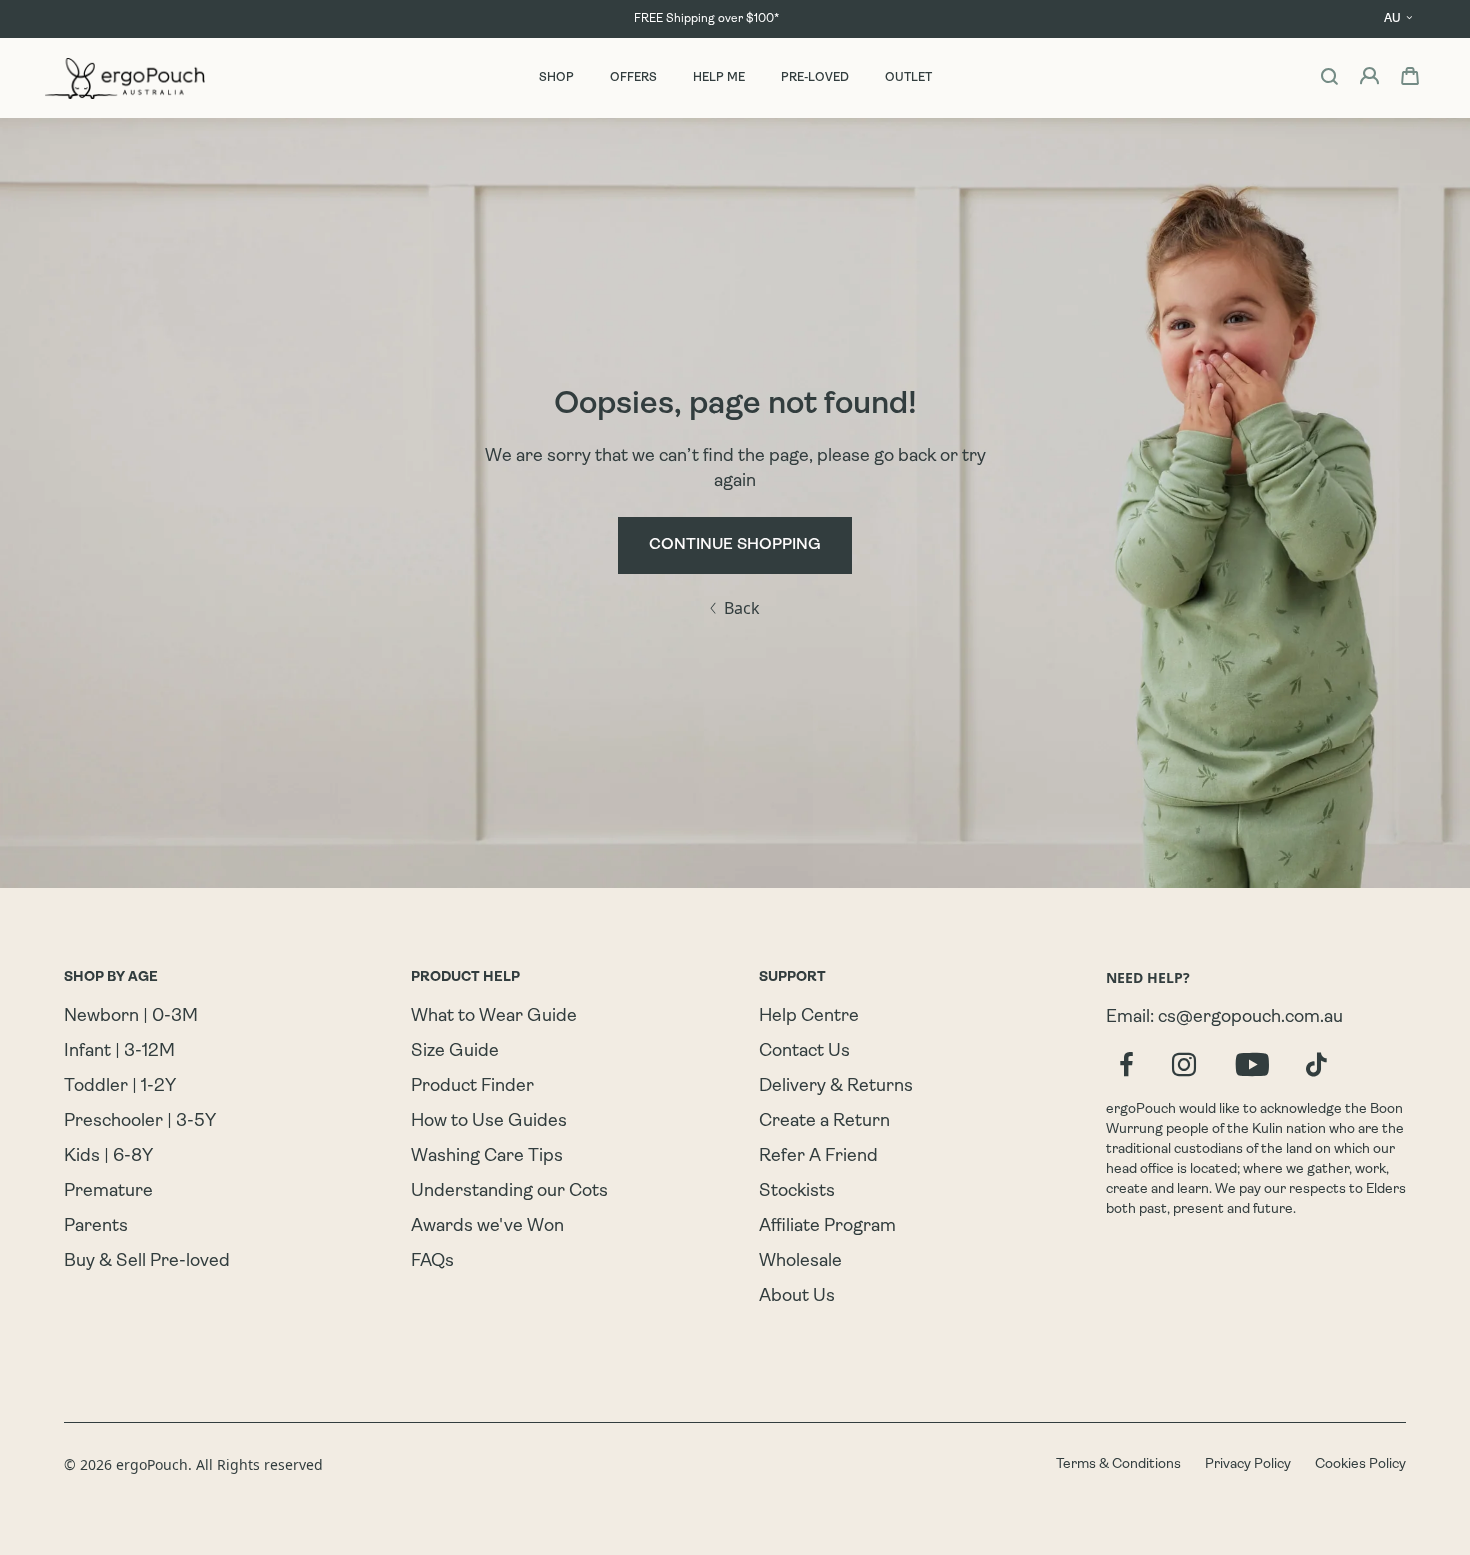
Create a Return (824, 1122)
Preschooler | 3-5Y (140, 1122)
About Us (797, 1297)
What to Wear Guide (494, 1017)
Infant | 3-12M (119, 1052)
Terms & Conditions (1118, 1464)
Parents (96, 1227)
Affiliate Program (827, 1227)
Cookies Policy (1360, 1464)
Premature (108, 1192)
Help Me (719, 78)
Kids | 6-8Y (108, 1157)
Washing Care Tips (487, 1157)
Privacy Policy (1248, 1464)
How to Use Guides (489, 1122)
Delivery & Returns (836, 1087)
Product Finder (472, 1087)
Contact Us (804, 1052)
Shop (556, 78)
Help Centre (809, 1017)
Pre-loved (815, 78)
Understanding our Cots (509, 1192)
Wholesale (800, 1262)
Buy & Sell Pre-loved (147, 1262)
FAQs (432, 1262)
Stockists (797, 1192)
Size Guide (455, 1052)
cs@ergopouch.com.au (1250, 1018)
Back (742, 608)
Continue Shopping (735, 545)
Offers (633, 78)
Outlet (908, 78)
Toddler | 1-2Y (120, 1087)
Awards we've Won (487, 1227)
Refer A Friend (818, 1157)
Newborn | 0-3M (131, 1017)
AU (1392, 19)
